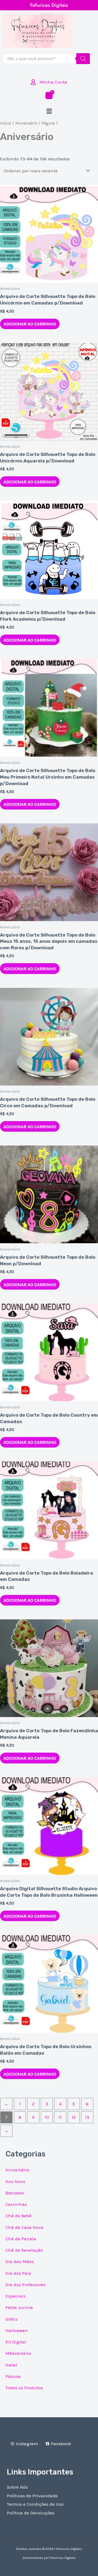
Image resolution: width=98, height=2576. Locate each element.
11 (60, 2117)
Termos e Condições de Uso (35, 2504)
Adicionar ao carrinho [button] (30, 324)
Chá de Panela (21, 2239)
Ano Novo (15, 2181)
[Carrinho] (49, 96)
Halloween (17, 2330)
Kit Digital (16, 2342)
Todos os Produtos (24, 2388)
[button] (49, 111)
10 (47, 2117)
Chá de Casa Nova (24, 2227)
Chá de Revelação (24, 2250)
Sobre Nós (17, 2487)
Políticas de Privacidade (32, 2496)
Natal (11, 2365)
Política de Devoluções (31, 2513)
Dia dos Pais (18, 2273)
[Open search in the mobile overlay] (46, 59)
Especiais (16, 2296)
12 (74, 2117)
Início (6, 123)
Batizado (15, 2193)
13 (87, 2117)
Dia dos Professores (26, 2285)
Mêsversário (18, 2353)
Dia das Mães (20, 2261)
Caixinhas (16, 2204)
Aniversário (26, 123)
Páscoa (13, 2376)
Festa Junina (19, 2307)
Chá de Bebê (19, 2216)
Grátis (12, 2319)
